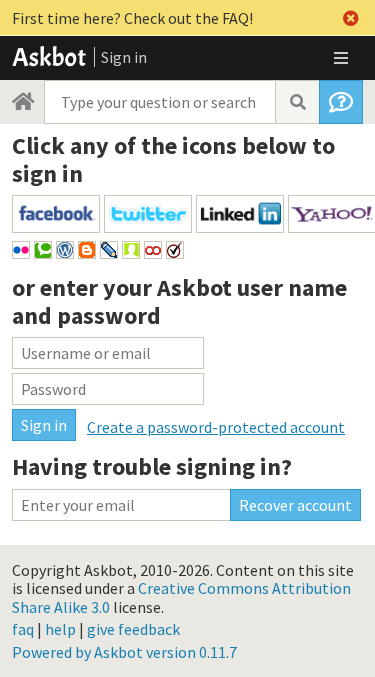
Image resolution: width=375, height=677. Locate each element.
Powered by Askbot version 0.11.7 (124, 652)
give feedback (133, 629)
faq (23, 629)
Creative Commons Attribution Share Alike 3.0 (181, 597)
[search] (297, 102)
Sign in (124, 57)
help (60, 629)
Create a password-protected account (216, 427)
